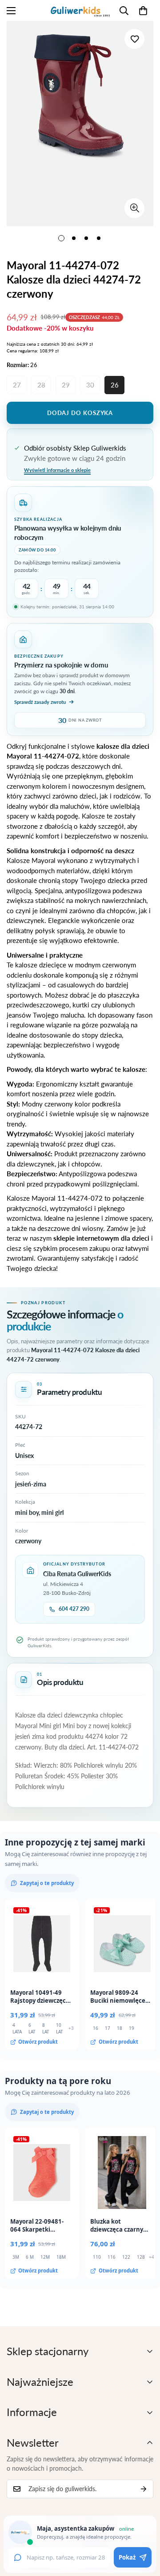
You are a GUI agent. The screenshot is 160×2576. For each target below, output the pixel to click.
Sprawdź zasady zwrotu (40, 702)
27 (17, 385)
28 (41, 385)
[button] (143, 11)
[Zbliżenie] (134, 208)
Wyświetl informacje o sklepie (57, 470)
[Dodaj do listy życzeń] (134, 39)
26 (115, 385)
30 (90, 385)
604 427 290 (74, 1609)
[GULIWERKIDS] (80, 10)
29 (66, 385)
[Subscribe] (144, 2489)
